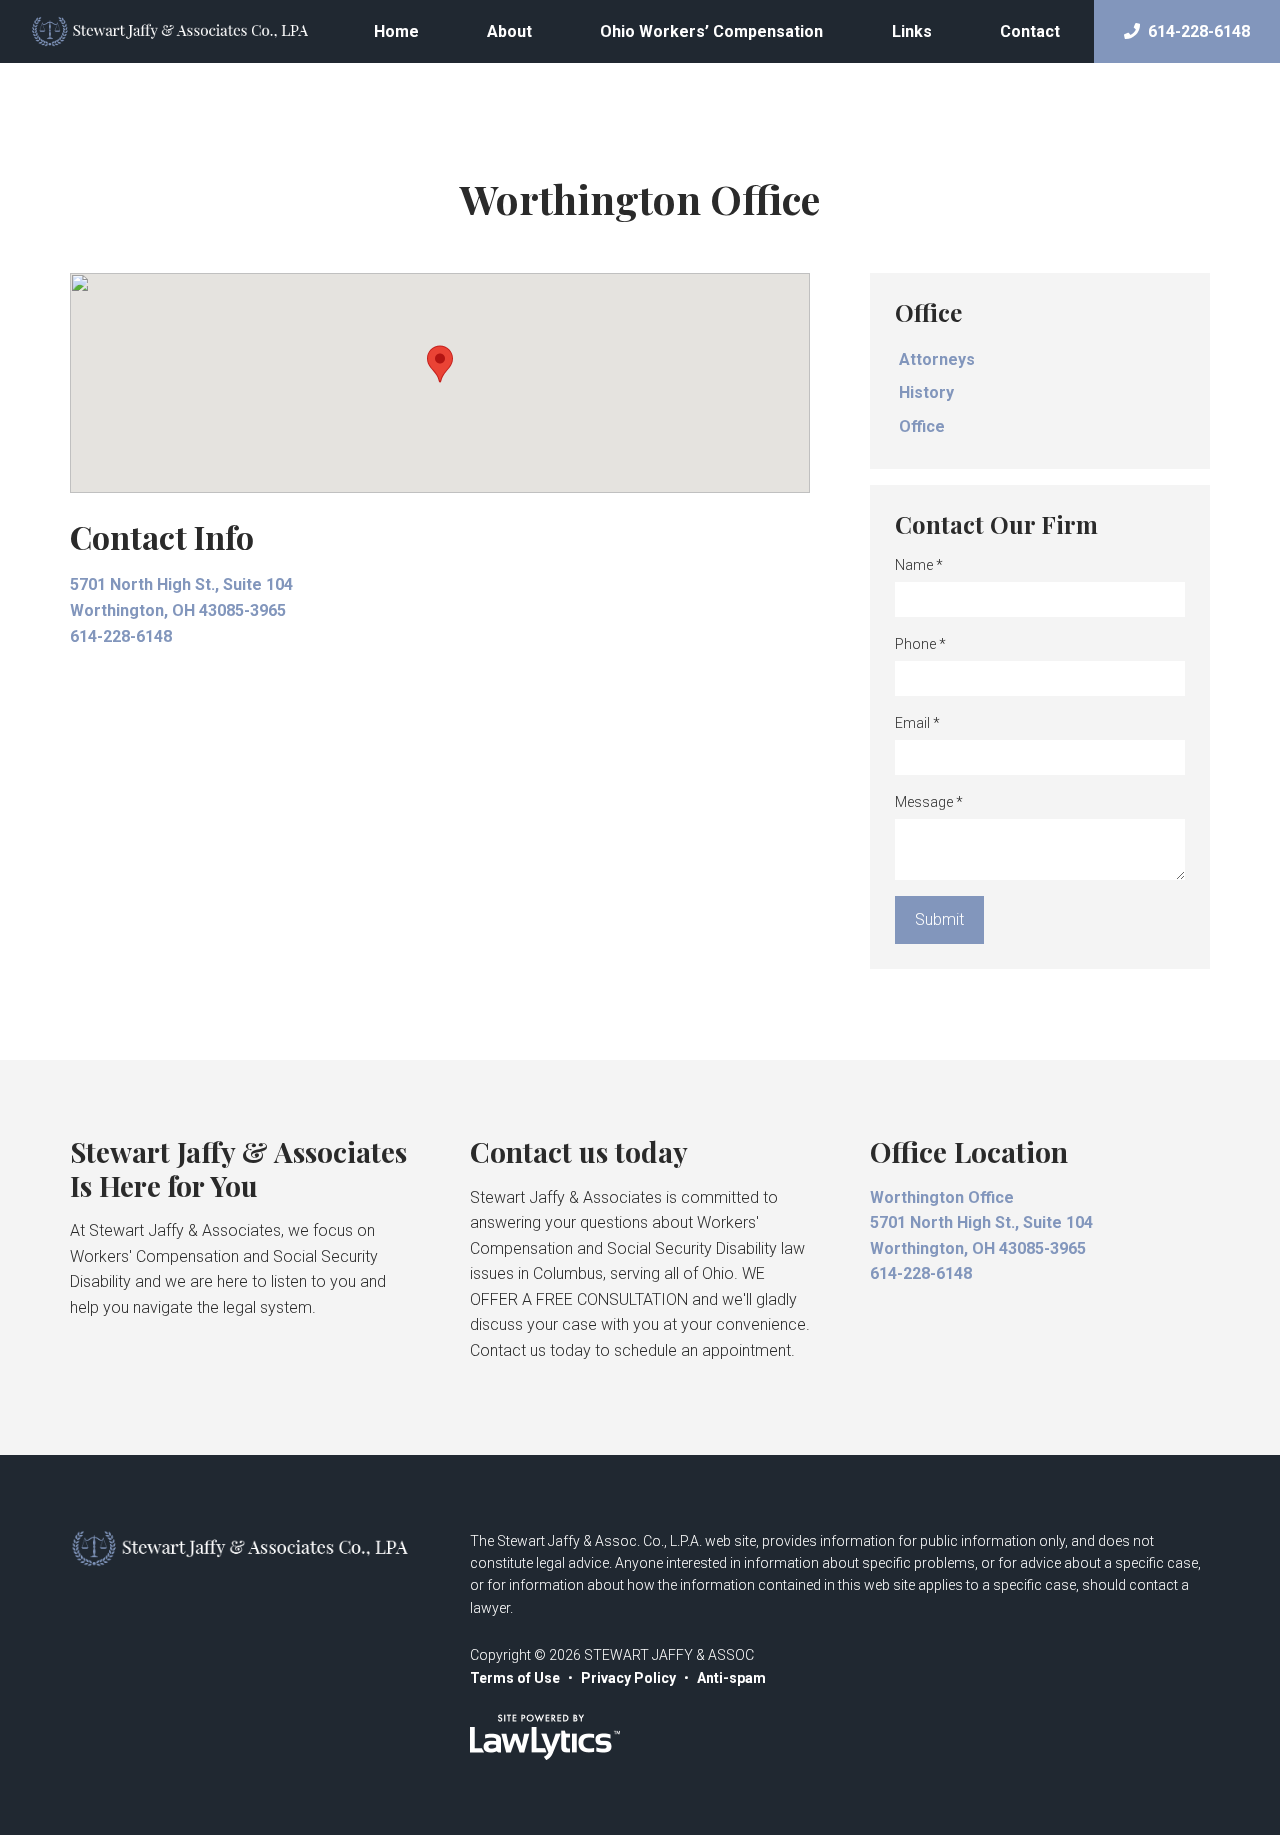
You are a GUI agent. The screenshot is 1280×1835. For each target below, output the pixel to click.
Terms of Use (515, 1678)
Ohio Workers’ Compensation (711, 31)
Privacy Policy (628, 1678)
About (509, 31)
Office (928, 312)
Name (919, 565)
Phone (920, 644)
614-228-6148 (1199, 31)
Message (929, 802)
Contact (1030, 31)
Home (396, 31)
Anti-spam (731, 1678)
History (926, 392)
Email (917, 723)
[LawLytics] (545, 1737)
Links (912, 31)
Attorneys (937, 359)
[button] (440, 364)
